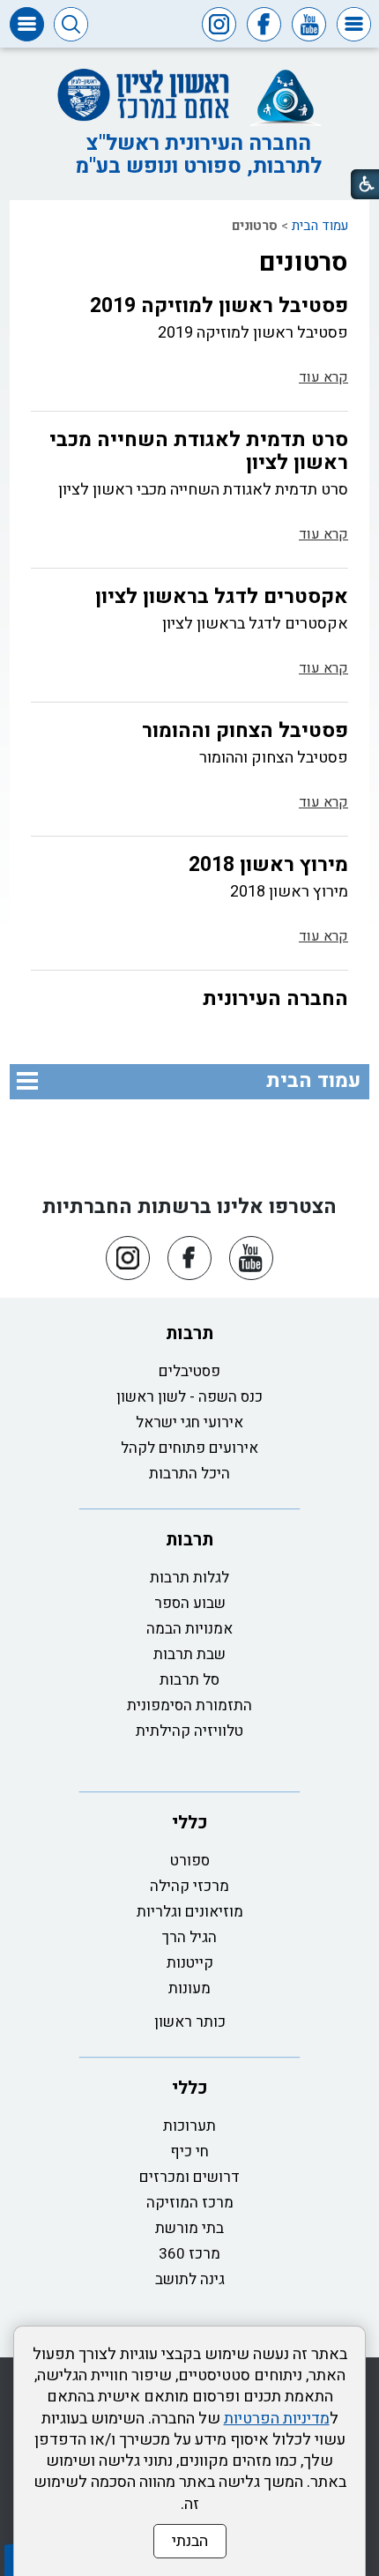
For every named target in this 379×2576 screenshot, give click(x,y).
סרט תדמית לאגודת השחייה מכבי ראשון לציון (199, 451)
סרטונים (304, 263)
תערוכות (189, 2126)
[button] (354, 24)
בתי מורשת (189, 2228)
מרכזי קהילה (189, 1886)
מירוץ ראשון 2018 (268, 865)
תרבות (189, 1333)
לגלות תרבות (189, 1578)
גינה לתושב (190, 2279)
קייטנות (190, 1963)
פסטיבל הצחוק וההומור (245, 731)
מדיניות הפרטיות (277, 2419)
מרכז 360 (189, 2254)
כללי (190, 1823)
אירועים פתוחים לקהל (189, 1448)
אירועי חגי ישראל (189, 1422)
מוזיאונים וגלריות (190, 1912)
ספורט (190, 1861)
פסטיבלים (189, 1371)
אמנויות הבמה (189, 1629)
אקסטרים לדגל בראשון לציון (222, 597)
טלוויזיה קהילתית (189, 1731)
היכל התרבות (189, 1474)
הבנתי (190, 2541)
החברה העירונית (275, 999)
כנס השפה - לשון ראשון (189, 1397)
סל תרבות (189, 1680)
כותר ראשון (190, 2022)
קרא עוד (323, 377)
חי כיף (189, 2152)
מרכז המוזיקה (190, 2203)
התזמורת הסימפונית (189, 1705)
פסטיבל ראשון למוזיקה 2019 (219, 306)
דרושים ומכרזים (189, 2177)
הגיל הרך (189, 1937)
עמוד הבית (320, 226)
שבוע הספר (190, 1603)
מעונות (189, 1988)
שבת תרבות (189, 1654)
